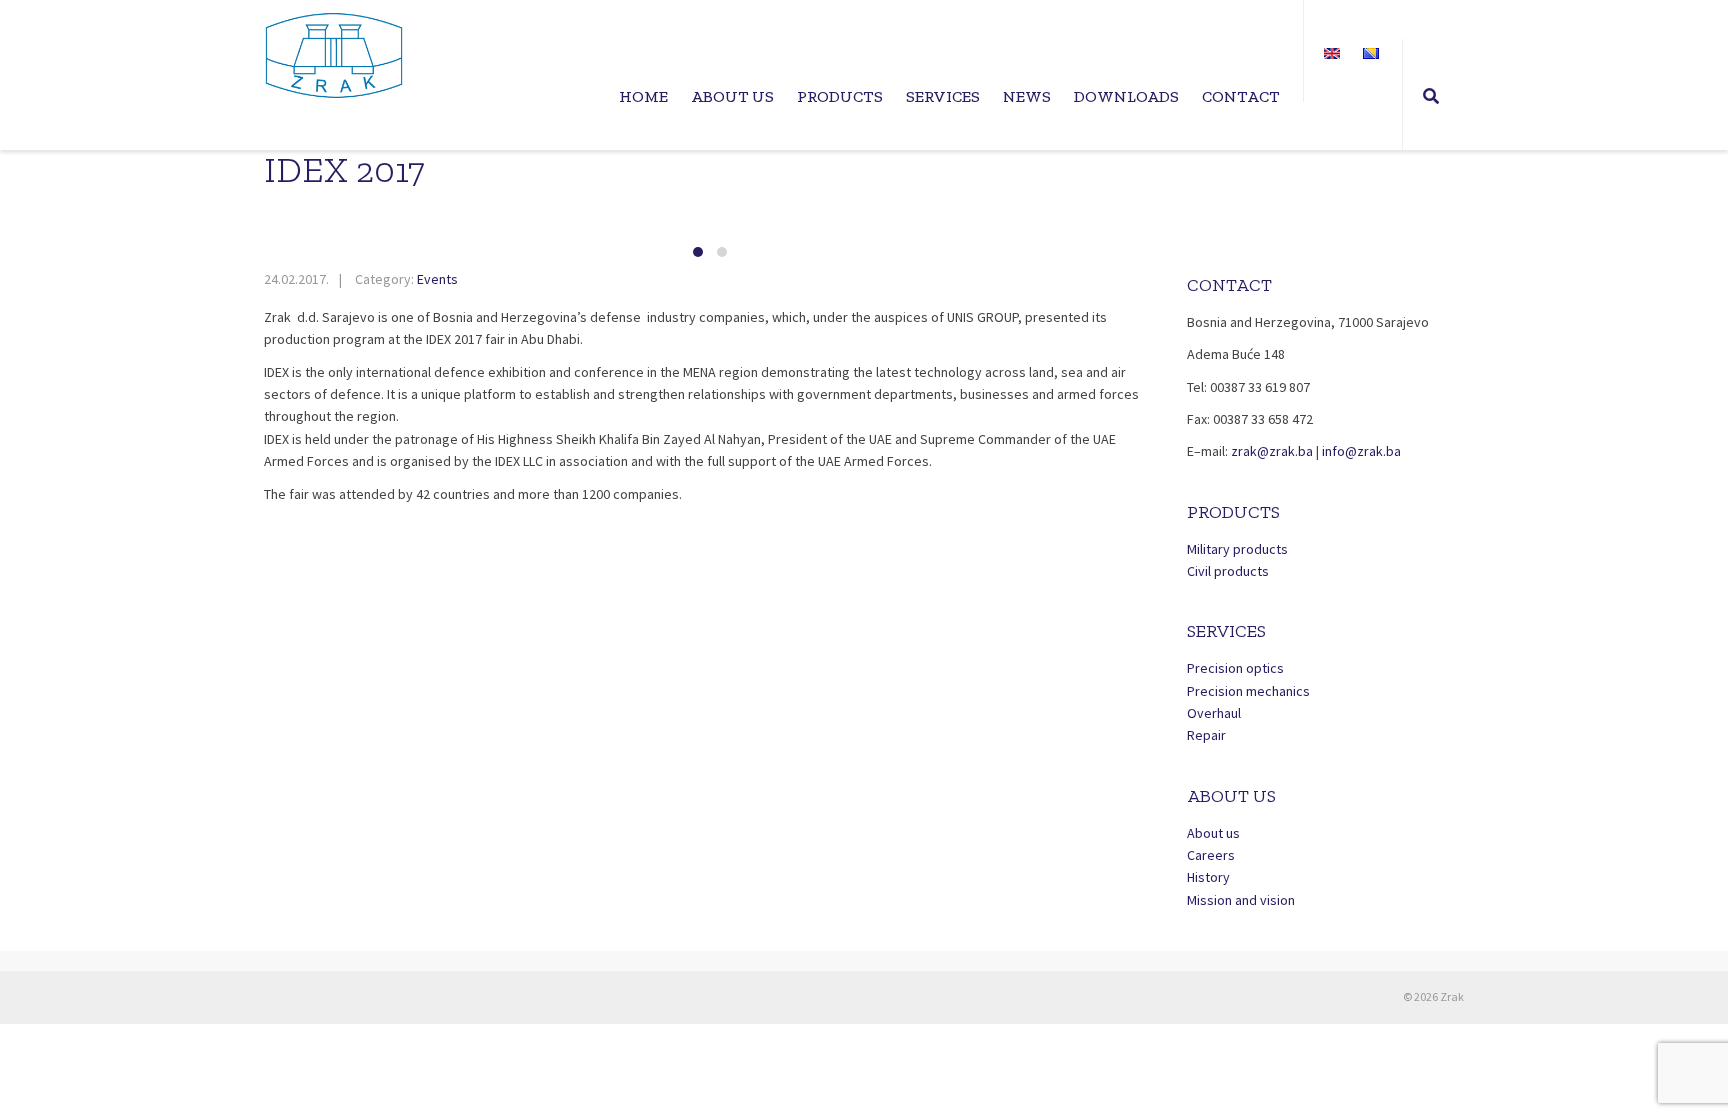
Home (643, 96)
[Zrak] (334, 55)
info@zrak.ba (1361, 451)
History (1208, 877)
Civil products (1228, 571)
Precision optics (1235, 668)
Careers (1211, 855)
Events (437, 279)
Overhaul (1214, 713)
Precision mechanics (1248, 691)
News (1027, 96)
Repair (1206, 735)
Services (943, 96)
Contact (1241, 96)
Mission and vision (1241, 900)
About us (732, 96)
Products (840, 96)
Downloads (1126, 96)
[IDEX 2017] (710, 221)
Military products (1237, 549)
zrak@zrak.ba (1273, 451)
